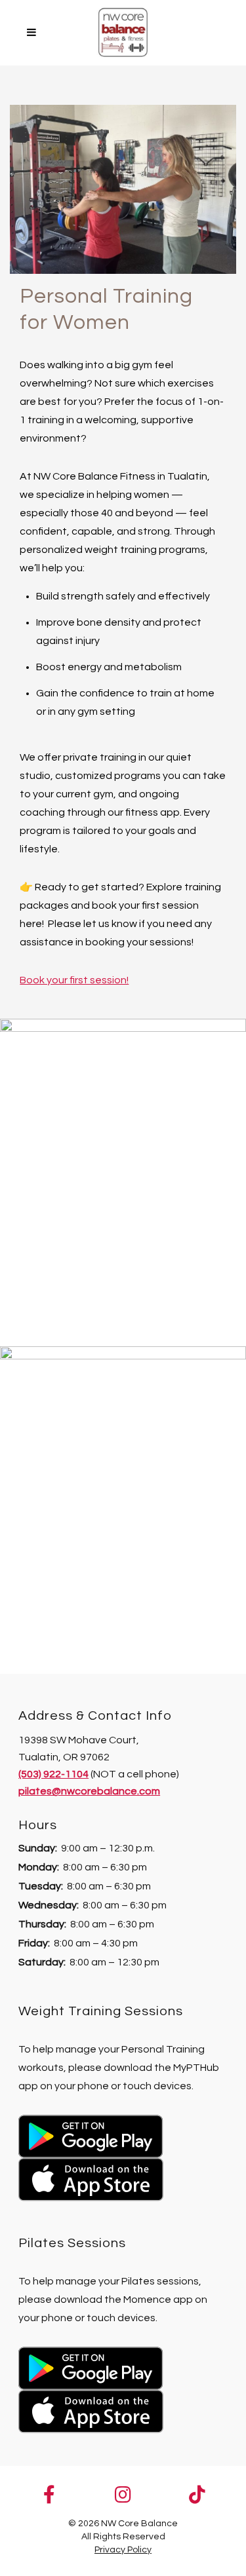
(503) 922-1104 (53, 1774)
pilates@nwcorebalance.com (89, 1791)
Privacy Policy (123, 2550)
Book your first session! (74, 980)
